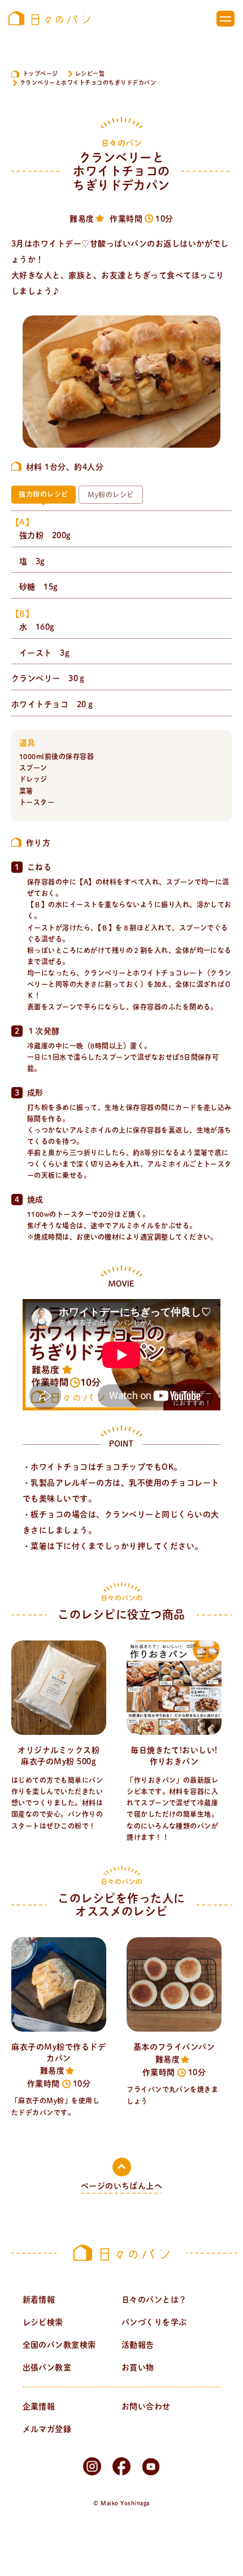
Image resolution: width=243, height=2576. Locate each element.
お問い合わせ (146, 2406)
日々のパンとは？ (154, 2300)
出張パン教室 (47, 2367)
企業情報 (39, 2406)
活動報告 (138, 2345)
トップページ (40, 73)
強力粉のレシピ (43, 494)
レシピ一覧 (90, 73)
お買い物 (138, 2367)
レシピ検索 (43, 2322)
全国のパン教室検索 (59, 2345)
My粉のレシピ (110, 495)
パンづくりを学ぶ (154, 2322)
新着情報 (39, 2300)
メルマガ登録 (47, 2429)
